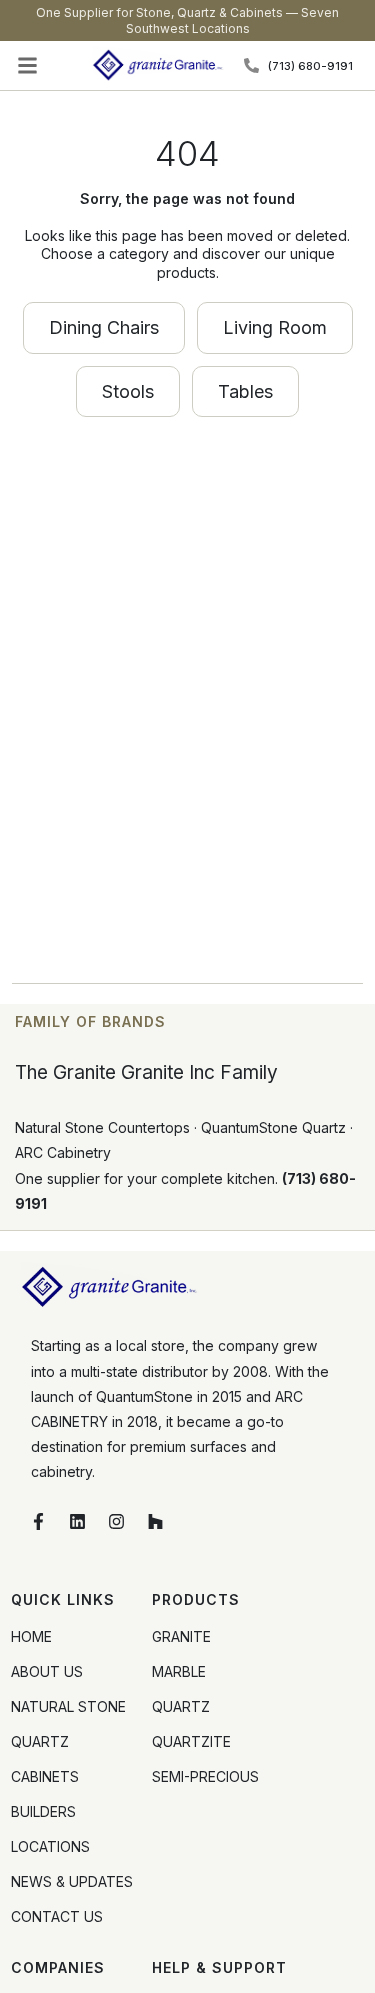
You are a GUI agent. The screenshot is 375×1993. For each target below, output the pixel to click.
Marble (179, 1671)
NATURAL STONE (68, 1706)
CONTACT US (57, 1916)
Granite (181, 1636)
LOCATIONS (50, 1846)
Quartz (181, 1706)
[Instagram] (116, 1522)
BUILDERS (43, 1811)
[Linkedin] (77, 1522)
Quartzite (191, 1741)
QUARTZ (40, 1741)
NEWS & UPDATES (72, 1881)
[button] (28, 66)
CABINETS (45, 1776)
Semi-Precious (205, 1776)
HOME (31, 1636)
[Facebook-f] (38, 1522)
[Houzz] (155, 1522)
